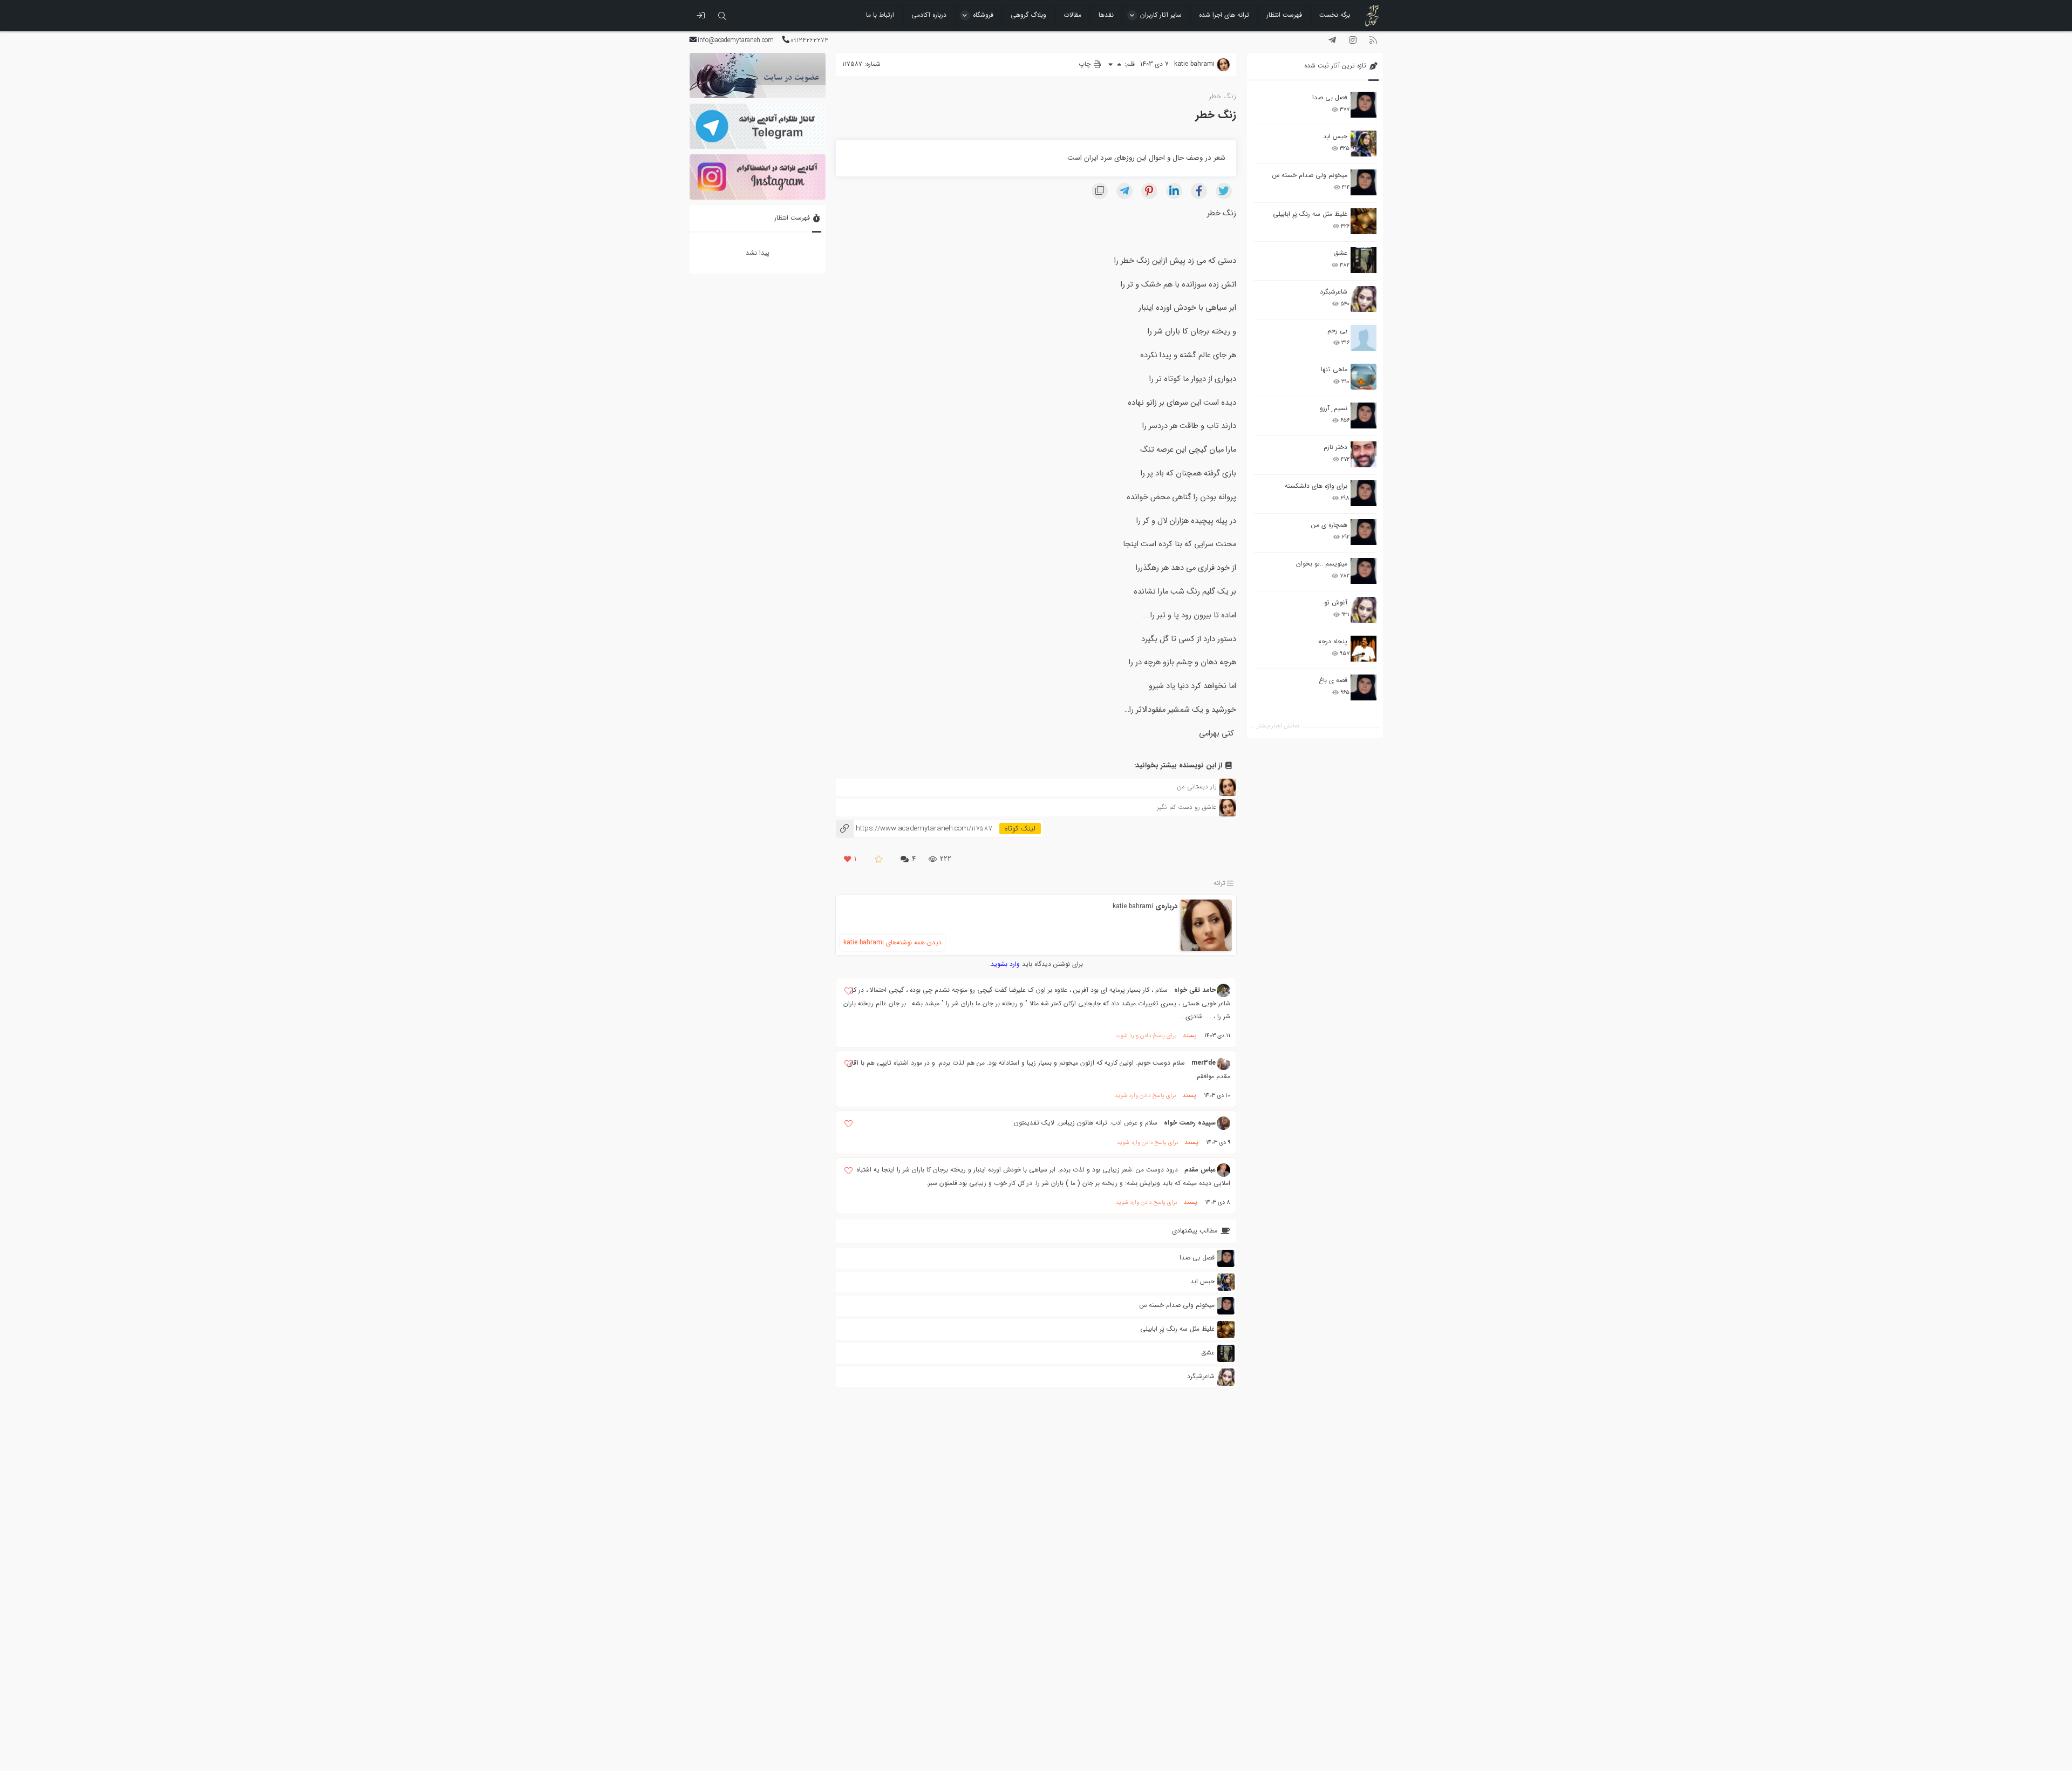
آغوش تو (1336, 602)
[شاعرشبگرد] (1364, 299)
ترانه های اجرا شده (1224, 15)
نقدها (1106, 15)
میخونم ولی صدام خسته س (1310, 175)
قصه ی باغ (1333, 680)
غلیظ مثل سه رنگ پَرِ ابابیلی (1310, 214)
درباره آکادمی (929, 15)
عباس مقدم (1200, 1170)
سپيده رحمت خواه (1190, 1123)
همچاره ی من (1329, 525)
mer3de (1204, 1063)
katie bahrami (1133, 906)
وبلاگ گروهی (1028, 15)
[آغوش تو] (1364, 610)
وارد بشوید (1005, 964)
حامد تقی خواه (1195, 990)
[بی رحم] (1364, 338)
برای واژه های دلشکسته (1316, 486)
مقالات (1072, 15)
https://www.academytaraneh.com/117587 (914, 829)
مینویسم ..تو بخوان (1322, 564)
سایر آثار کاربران (1161, 15)
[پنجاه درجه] (1364, 649)
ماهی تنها (1334, 369)
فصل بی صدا (1330, 97)
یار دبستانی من (1197, 786)
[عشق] (1364, 260)
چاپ (1086, 64)
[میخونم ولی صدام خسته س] (1364, 182)
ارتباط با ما (880, 15)
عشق (1341, 253)
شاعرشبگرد (1334, 292)
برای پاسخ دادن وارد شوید (1146, 1036)
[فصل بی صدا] (1364, 105)
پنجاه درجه (1333, 641)
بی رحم (1337, 331)
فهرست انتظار (1284, 15)
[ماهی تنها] (1364, 377)
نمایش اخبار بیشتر (1278, 726)
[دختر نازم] (1364, 454)
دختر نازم (1335, 447)
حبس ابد (1335, 136)
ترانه (1219, 883)
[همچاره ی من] (1364, 532)
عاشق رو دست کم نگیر (1187, 807)
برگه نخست (1335, 15)
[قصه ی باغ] (1364, 687)
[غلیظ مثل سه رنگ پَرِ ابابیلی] (1364, 221)
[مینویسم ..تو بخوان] (1364, 571)
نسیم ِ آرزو (1334, 408)
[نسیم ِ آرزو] (1364, 415)
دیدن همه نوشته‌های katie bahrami (892, 942)
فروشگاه (983, 15)
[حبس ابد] (1364, 144)
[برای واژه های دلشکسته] (1364, 493)
